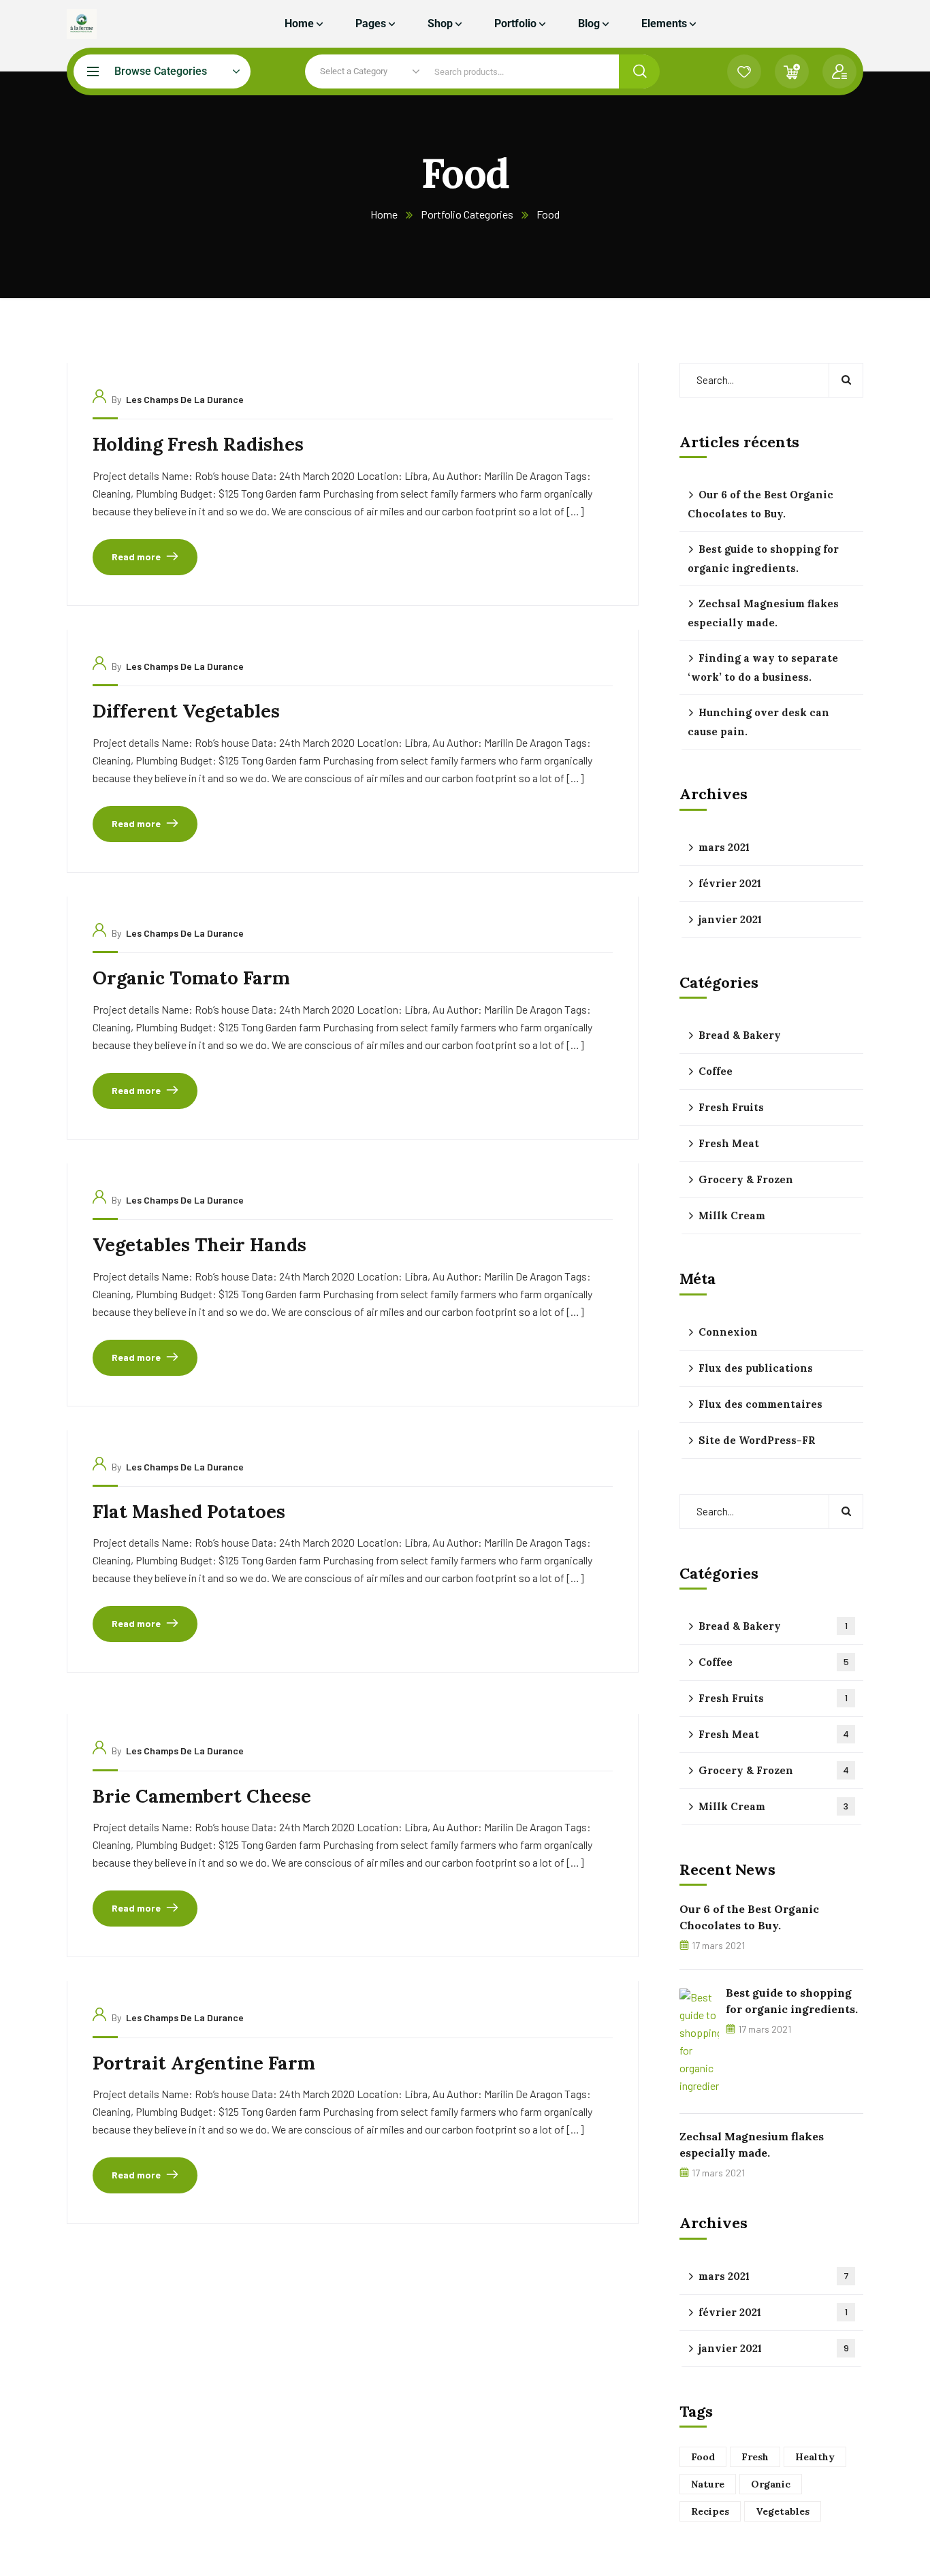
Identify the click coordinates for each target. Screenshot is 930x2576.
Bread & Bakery (740, 1035)
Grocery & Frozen (746, 1179)
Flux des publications (756, 1368)
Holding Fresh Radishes (198, 444)
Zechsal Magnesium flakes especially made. (763, 613)
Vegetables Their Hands (199, 1244)
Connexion (728, 1332)
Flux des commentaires (760, 1404)
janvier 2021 (730, 919)
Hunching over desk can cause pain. (758, 722)
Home (384, 214)
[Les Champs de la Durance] (82, 24)
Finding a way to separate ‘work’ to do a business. (763, 667)
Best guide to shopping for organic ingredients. (763, 559)
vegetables (783, 2511)
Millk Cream (732, 1215)
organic (771, 2484)
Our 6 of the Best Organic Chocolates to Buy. (760, 504)
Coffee (716, 1071)
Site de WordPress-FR (757, 1440)
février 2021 (730, 883)
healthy (815, 2457)
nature (708, 2484)
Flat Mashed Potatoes (189, 1511)
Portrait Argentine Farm (204, 2063)
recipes (710, 2511)
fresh (755, 2457)
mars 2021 (724, 847)
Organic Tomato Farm (191, 978)
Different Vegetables (186, 711)
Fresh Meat (729, 1143)
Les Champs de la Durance (185, 399)
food (703, 2457)
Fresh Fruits (731, 1107)
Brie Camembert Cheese (202, 1796)
